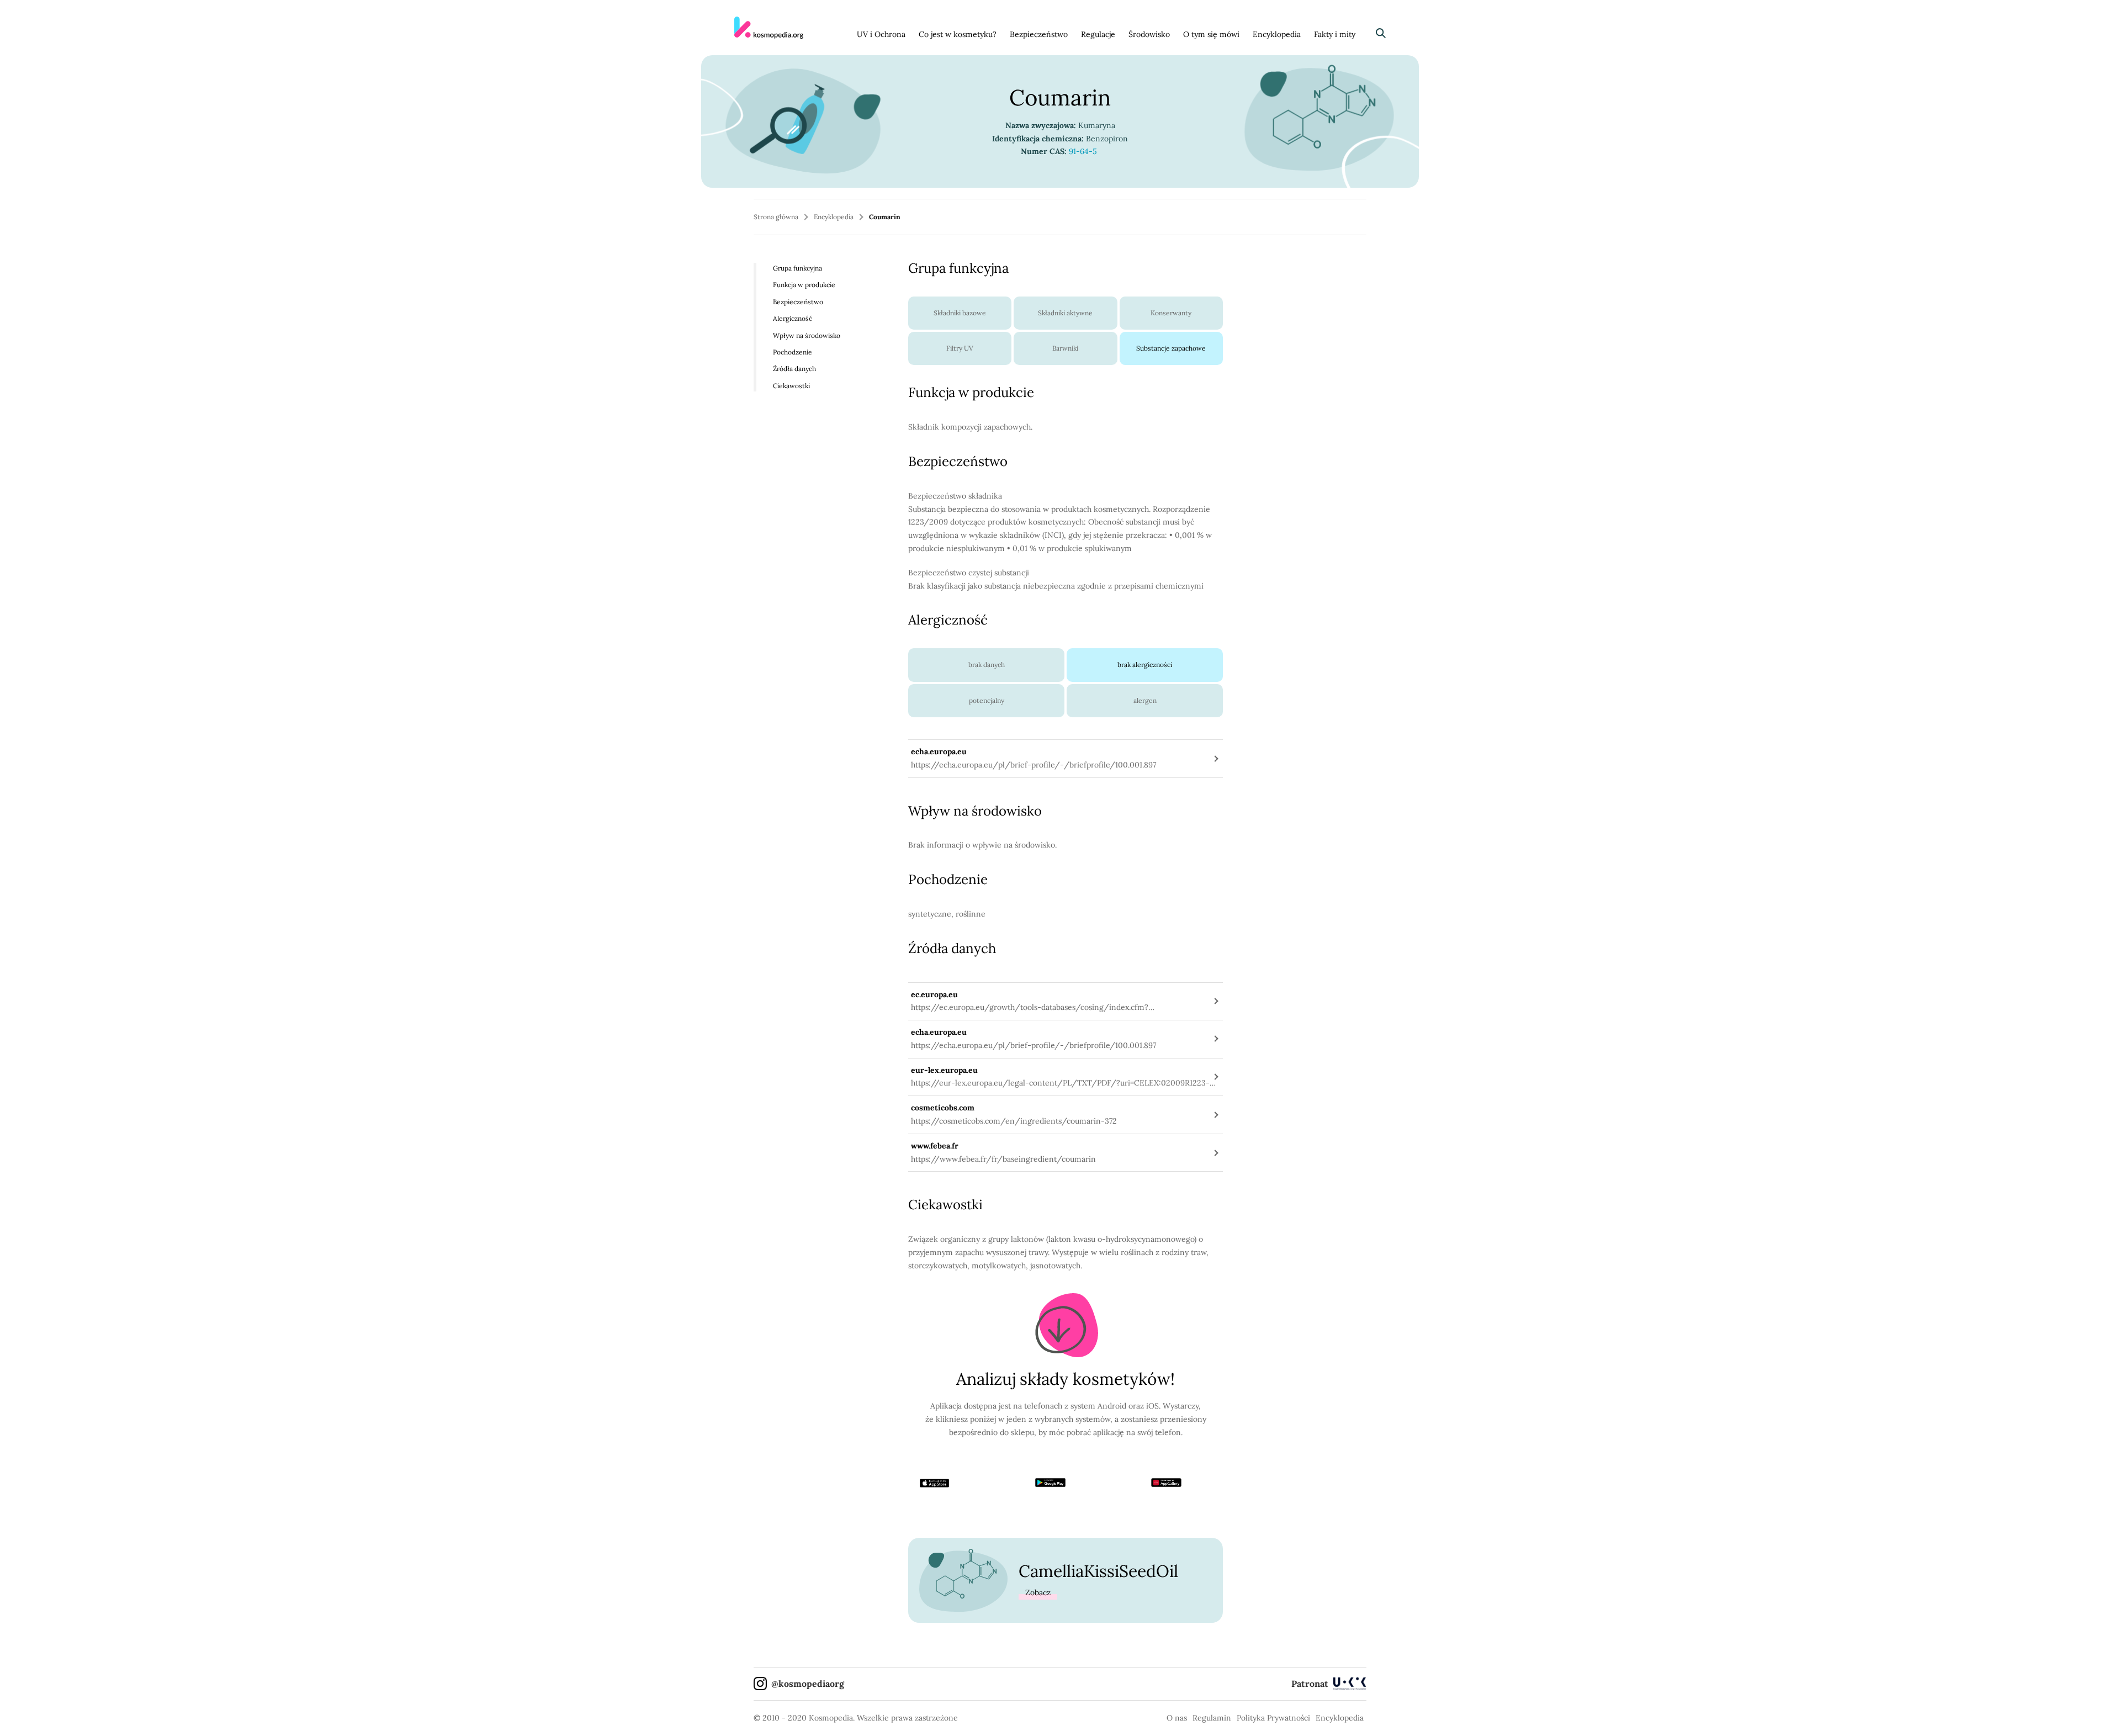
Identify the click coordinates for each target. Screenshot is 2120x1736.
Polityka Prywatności (1273, 1718)
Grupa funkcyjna (797, 268)
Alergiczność (793, 318)
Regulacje (1098, 34)
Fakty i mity (1335, 34)
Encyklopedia (1277, 34)
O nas (1177, 1718)
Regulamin (1212, 1718)
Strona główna (776, 217)
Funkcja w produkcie (804, 285)
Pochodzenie (793, 352)
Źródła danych (794, 369)
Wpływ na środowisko (807, 335)
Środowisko (1149, 34)
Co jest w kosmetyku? (958, 34)
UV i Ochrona (881, 34)
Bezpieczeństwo (1039, 34)
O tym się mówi (1211, 34)
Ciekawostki (791, 386)
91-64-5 (1084, 151)
